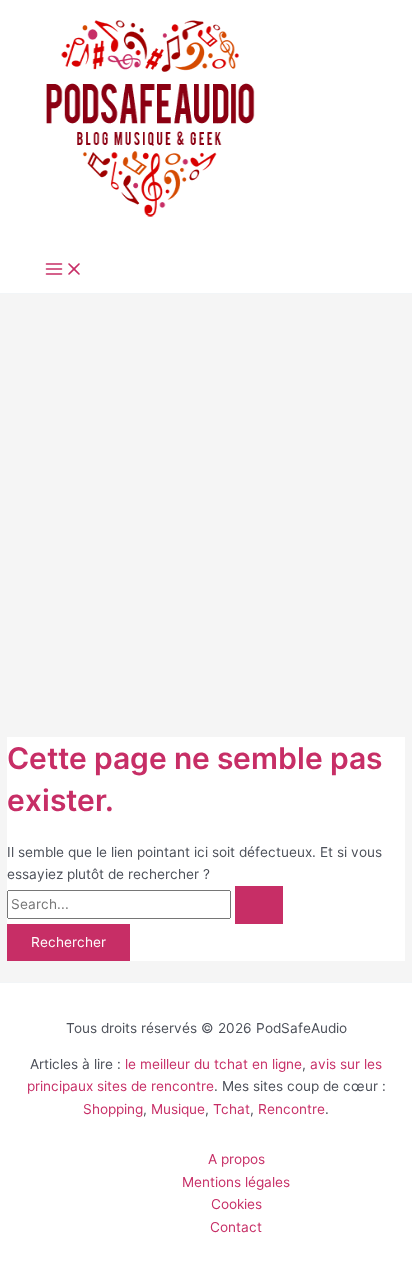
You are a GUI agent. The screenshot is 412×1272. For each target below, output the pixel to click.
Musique (178, 1109)
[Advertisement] (206, 510)
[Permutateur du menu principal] (64, 270)
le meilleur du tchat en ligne (213, 1064)
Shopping (113, 1109)
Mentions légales (236, 1182)
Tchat (231, 1109)
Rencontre (291, 1109)
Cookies (236, 1204)
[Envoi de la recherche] (259, 905)
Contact (236, 1227)
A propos (236, 1159)
